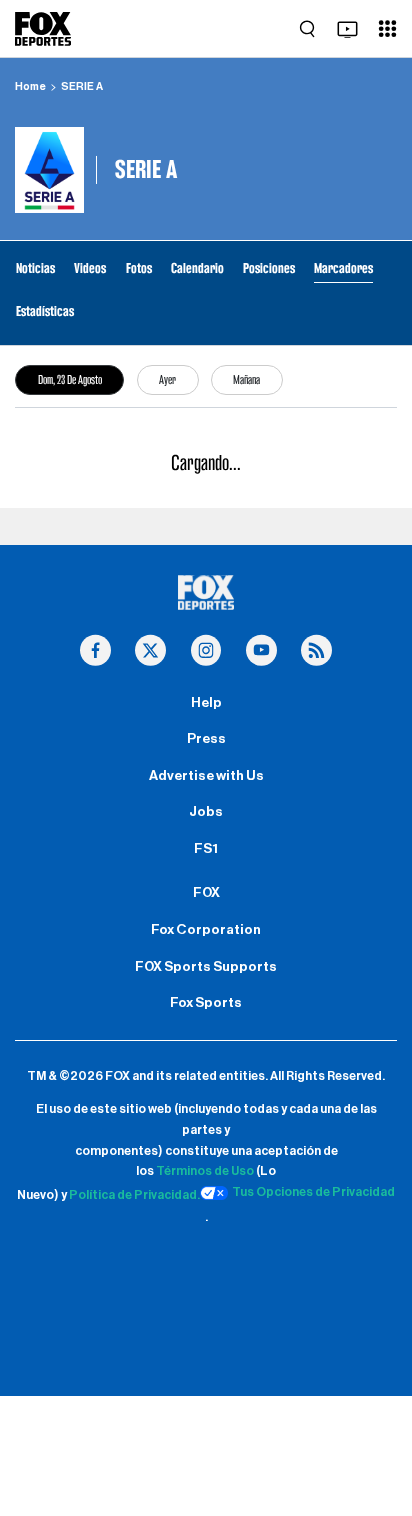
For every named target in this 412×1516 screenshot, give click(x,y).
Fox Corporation (206, 930)
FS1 (206, 849)
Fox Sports (206, 1003)
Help (206, 703)
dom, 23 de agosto (70, 379)
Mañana (246, 379)
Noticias (35, 268)
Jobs (206, 812)
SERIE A (82, 86)
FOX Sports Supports (206, 967)
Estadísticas (45, 311)
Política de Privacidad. (134, 1196)
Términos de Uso (205, 1171)
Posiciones (269, 268)
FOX (206, 893)
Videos (90, 268)
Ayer (167, 379)
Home (30, 86)
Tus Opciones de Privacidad (313, 1192)
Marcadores (343, 268)
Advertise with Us (206, 776)
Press (206, 739)
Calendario (197, 268)
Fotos (139, 268)
